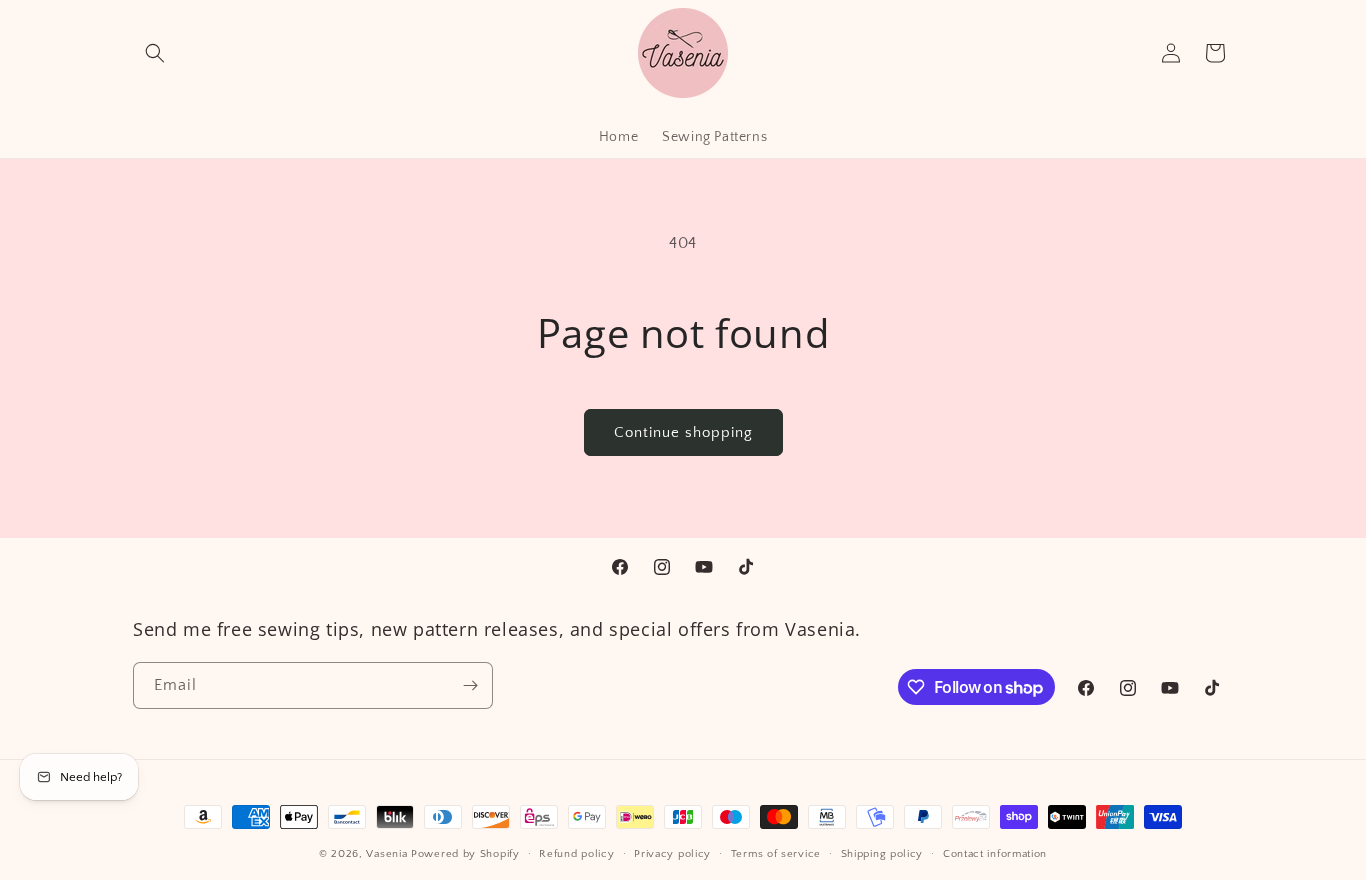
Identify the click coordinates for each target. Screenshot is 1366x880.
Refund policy (576, 854)
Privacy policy (672, 854)
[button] (155, 53)
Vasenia (386, 854)
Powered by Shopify (465, 854)
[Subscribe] (470, 685)
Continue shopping (683, 432)
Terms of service (776, 854)
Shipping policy (882, 854)
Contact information (995, 854)
